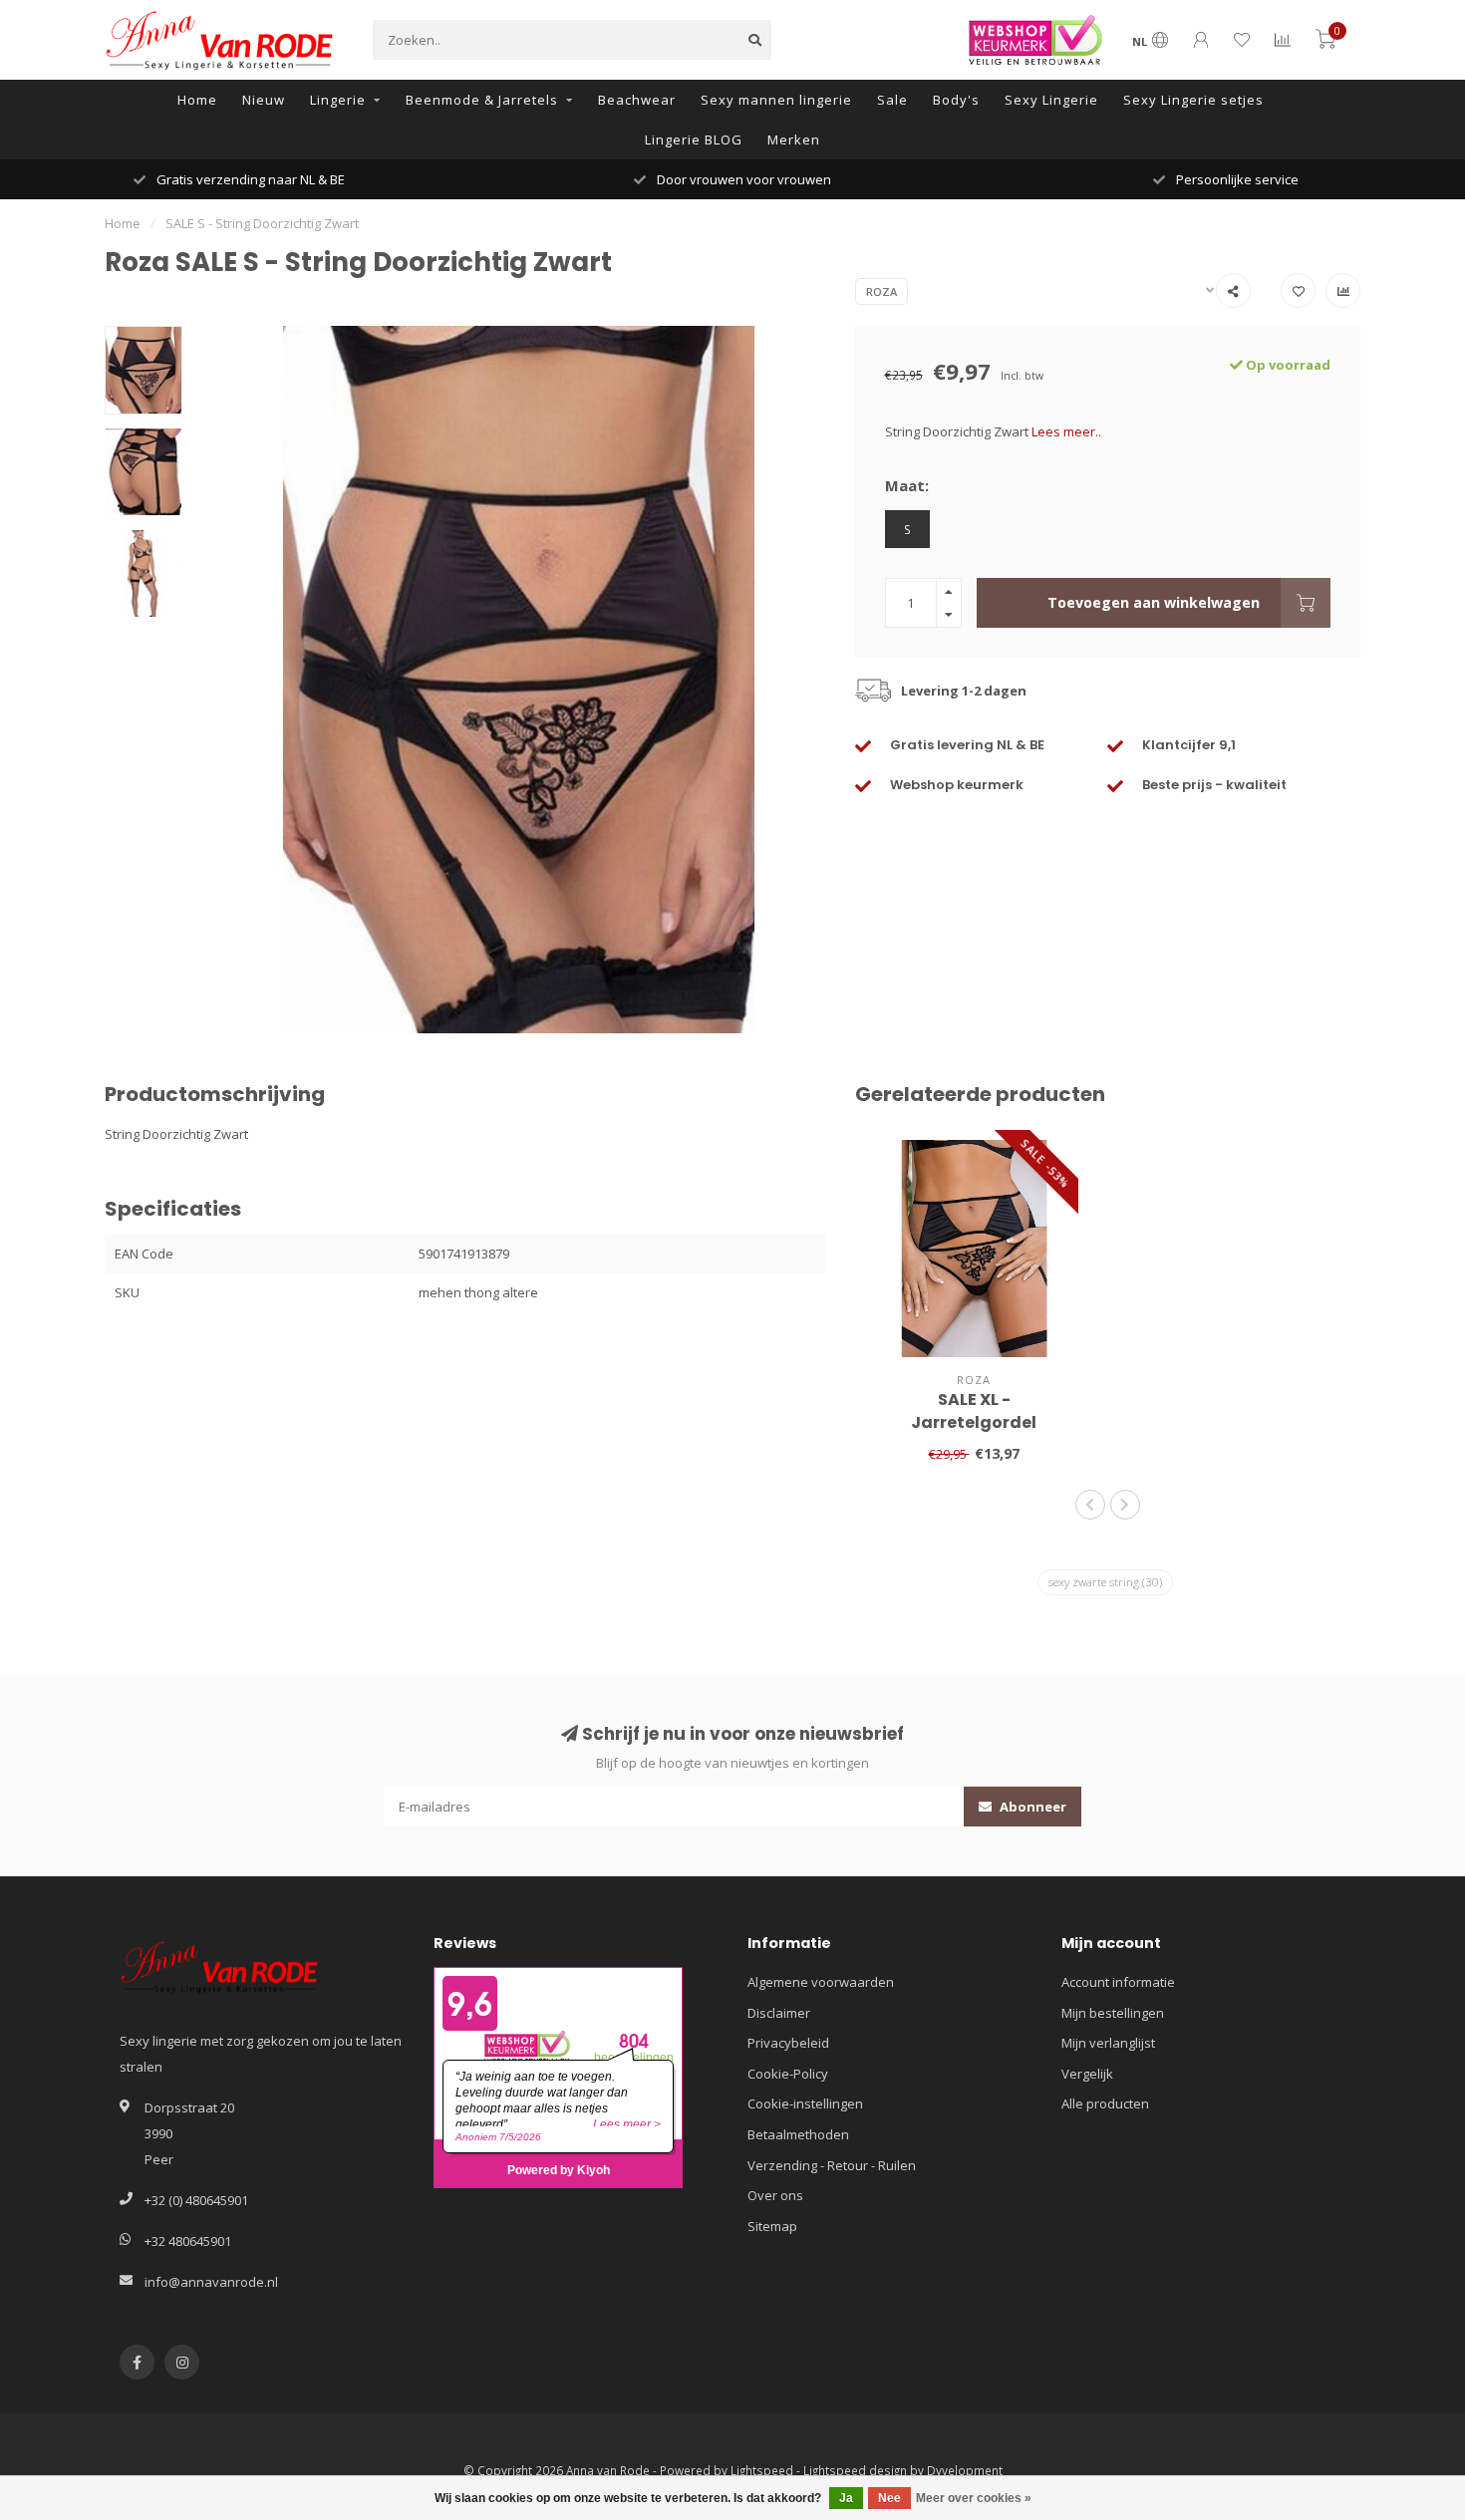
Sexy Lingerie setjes (1193, 100)
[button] (1090, 1505)
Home (197, 100)
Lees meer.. (1066, 431)
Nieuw (264, 100)
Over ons (775, 2195)
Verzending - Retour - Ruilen (832, 2165)
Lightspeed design (855, 2470)
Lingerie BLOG (694, 140)
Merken (794, 140)
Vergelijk (1087, 2074)
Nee (889, 2498)
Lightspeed (762, 2470)
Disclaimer (779, 2013)
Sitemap (772, 2226)
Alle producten (1105, 2103)
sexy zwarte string (1105, 1582)
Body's (956, 100)
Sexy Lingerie (1051, 100)
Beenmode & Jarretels (482, 100)
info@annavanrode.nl (211, 2282)
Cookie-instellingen (805, 2103)
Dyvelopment (965, 2470)
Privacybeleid (788, 2043)
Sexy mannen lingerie (776, 100)
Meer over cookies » (974, 2498)
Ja (846, 2498)
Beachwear (637, 100)
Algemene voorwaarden (821, 1982)
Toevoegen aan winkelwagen (1154, 602)
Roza (881, 291)
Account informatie (1118, 1982)
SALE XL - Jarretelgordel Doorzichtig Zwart (974, 1422)
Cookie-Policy (788, 2074)
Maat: (907, 485)
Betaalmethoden (798, 2134)
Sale (892, 100)
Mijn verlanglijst (1108, 2043)
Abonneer (1031, 1807)
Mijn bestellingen (1113, 2013)
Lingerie (338, 100)
